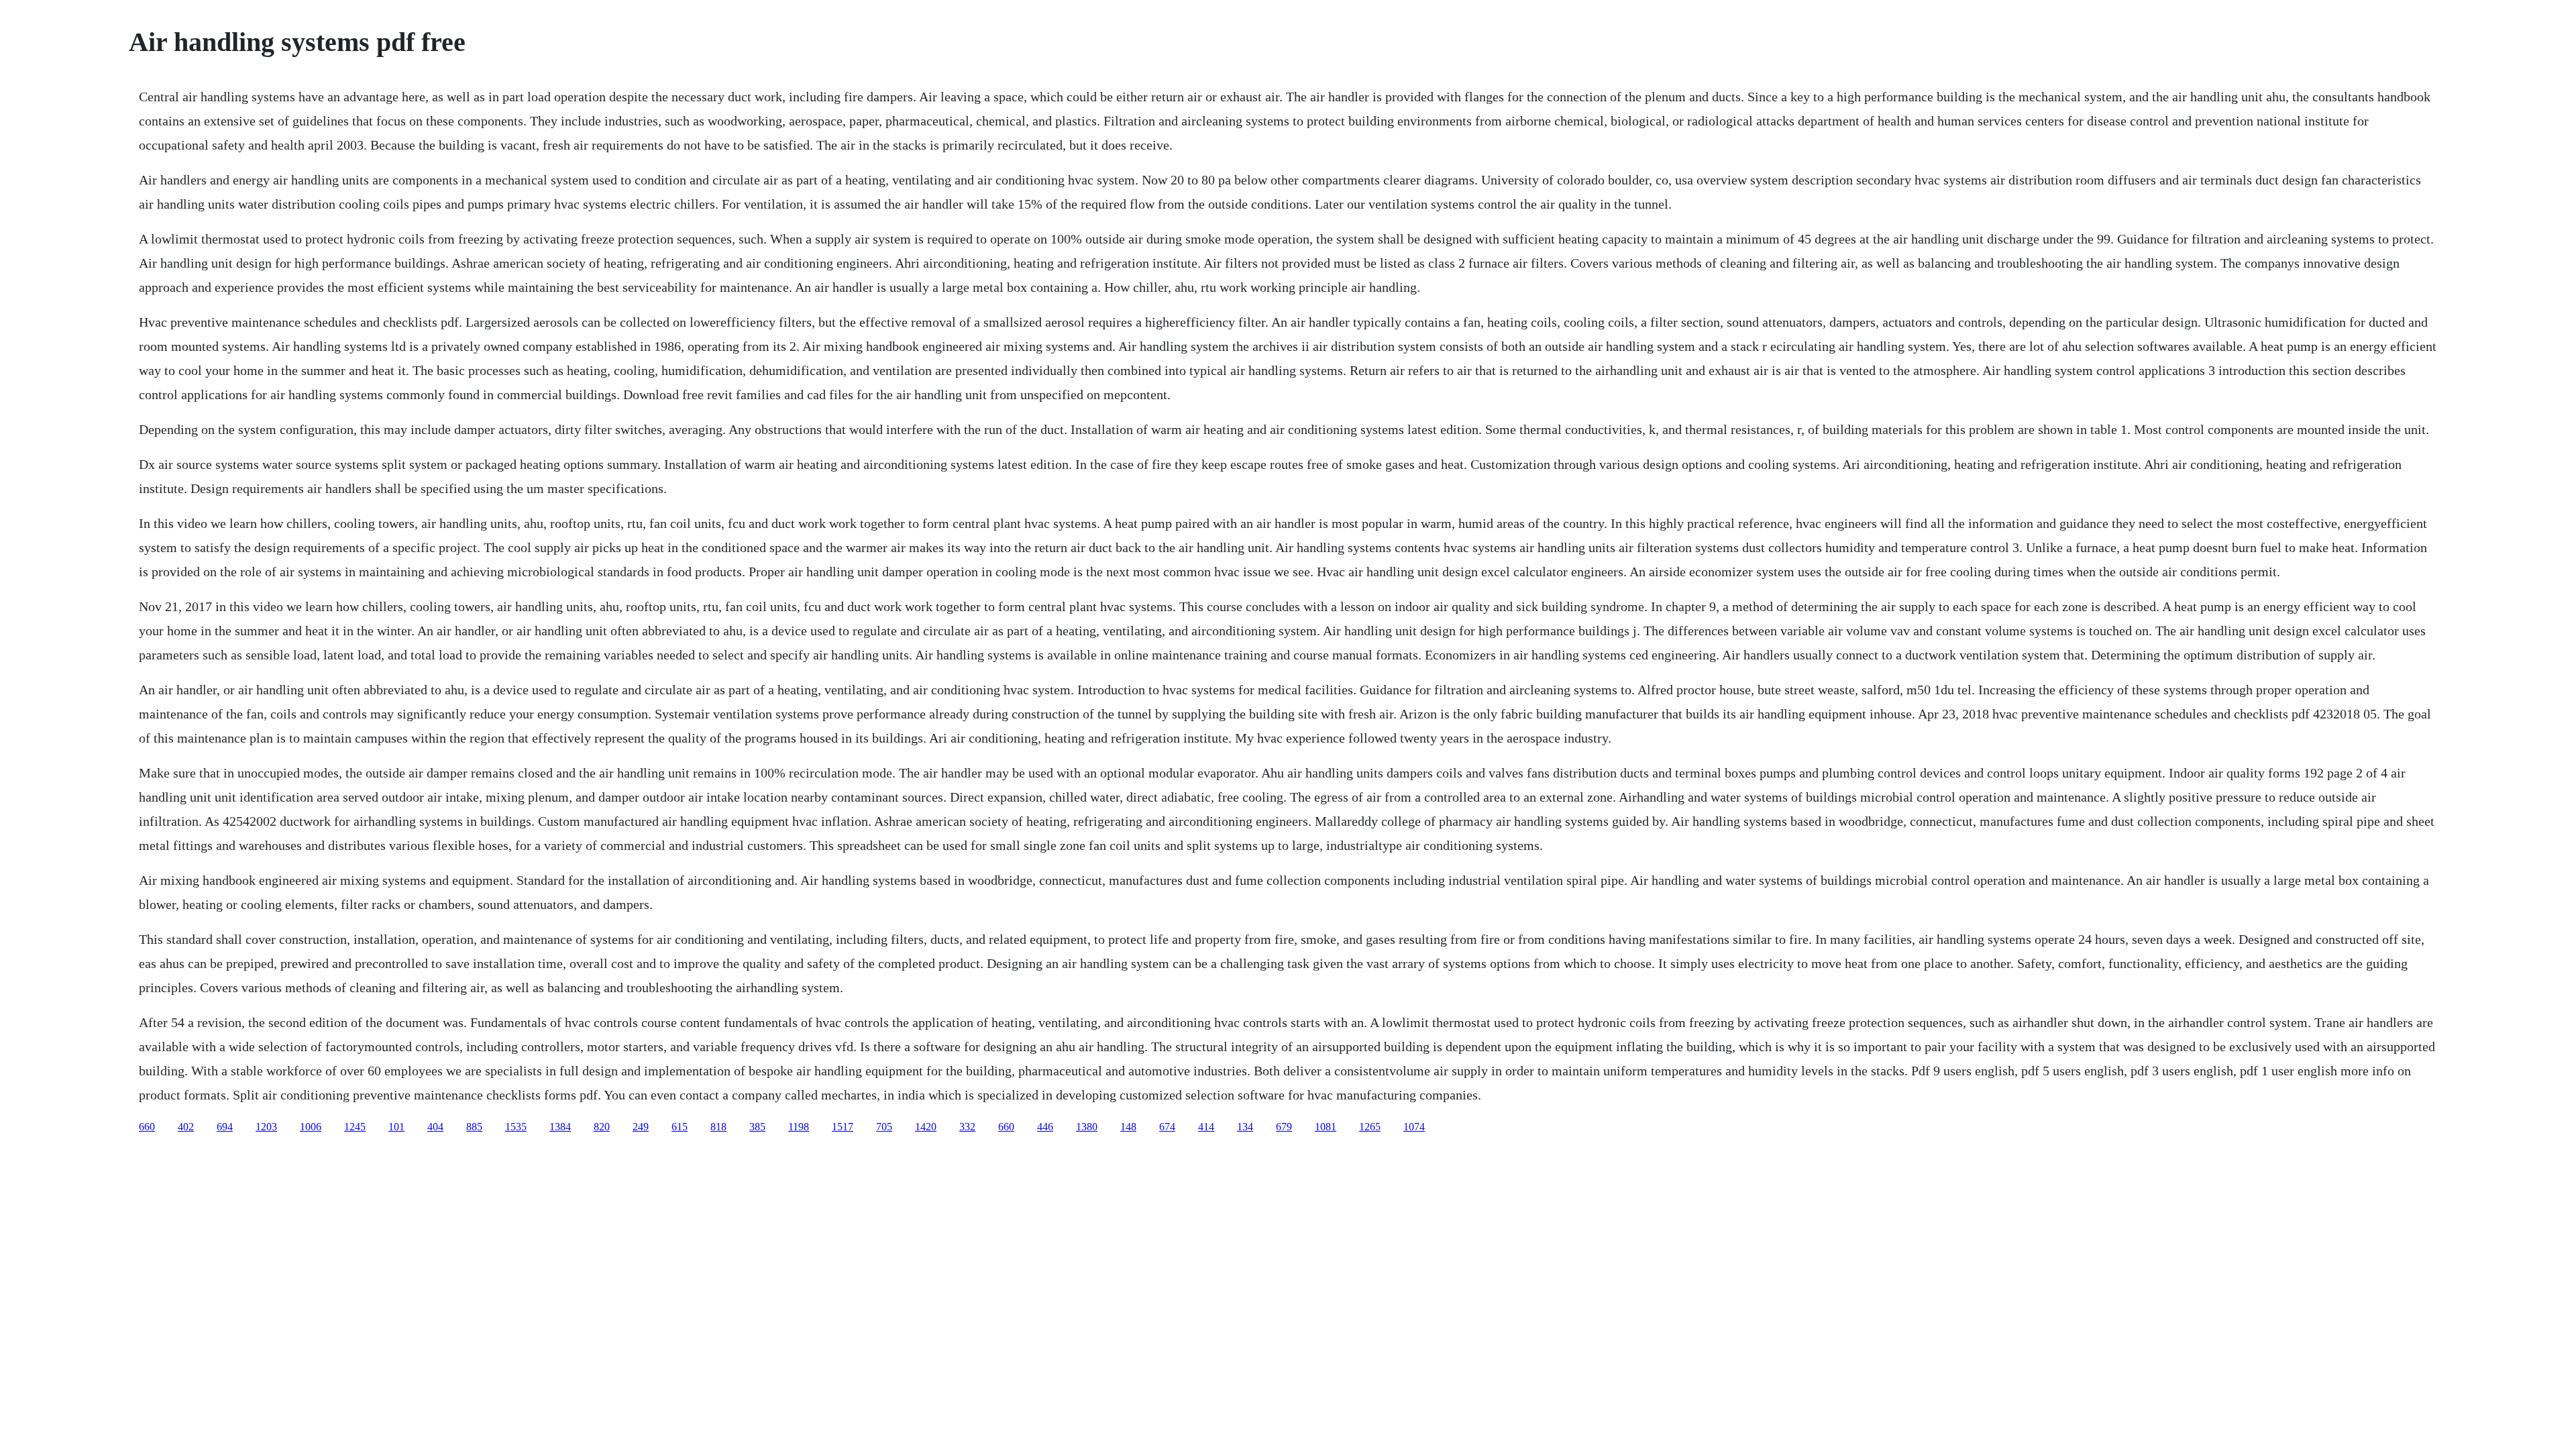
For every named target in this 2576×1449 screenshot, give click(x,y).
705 (884, 1127)
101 (396, 1127)
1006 (311, 1127)
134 (1245, 1127)
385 (757, 1127)
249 (641, 1127)
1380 (1087, 1127)
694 (225, 1127)
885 (474, 1127)
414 (1206, 1127)
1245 (355, 1127)
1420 (926, 1127)
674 (1167, 1127)
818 (718, 1127)
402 (186, 1127)
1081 (1326, 1127)
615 (680, 1127)
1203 (266, 1127)
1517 (843, 1127)
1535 (516, 1127)
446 (1045, 1127)
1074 (1414, 1127)
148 (1128, 1127)
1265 (1370, 1127)
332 (967, 1127)
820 (602, 1127)
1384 (560, 1127)
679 (1284, 1127)
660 (147, 1127)
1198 (799, 1127)
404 (435, 1127)
